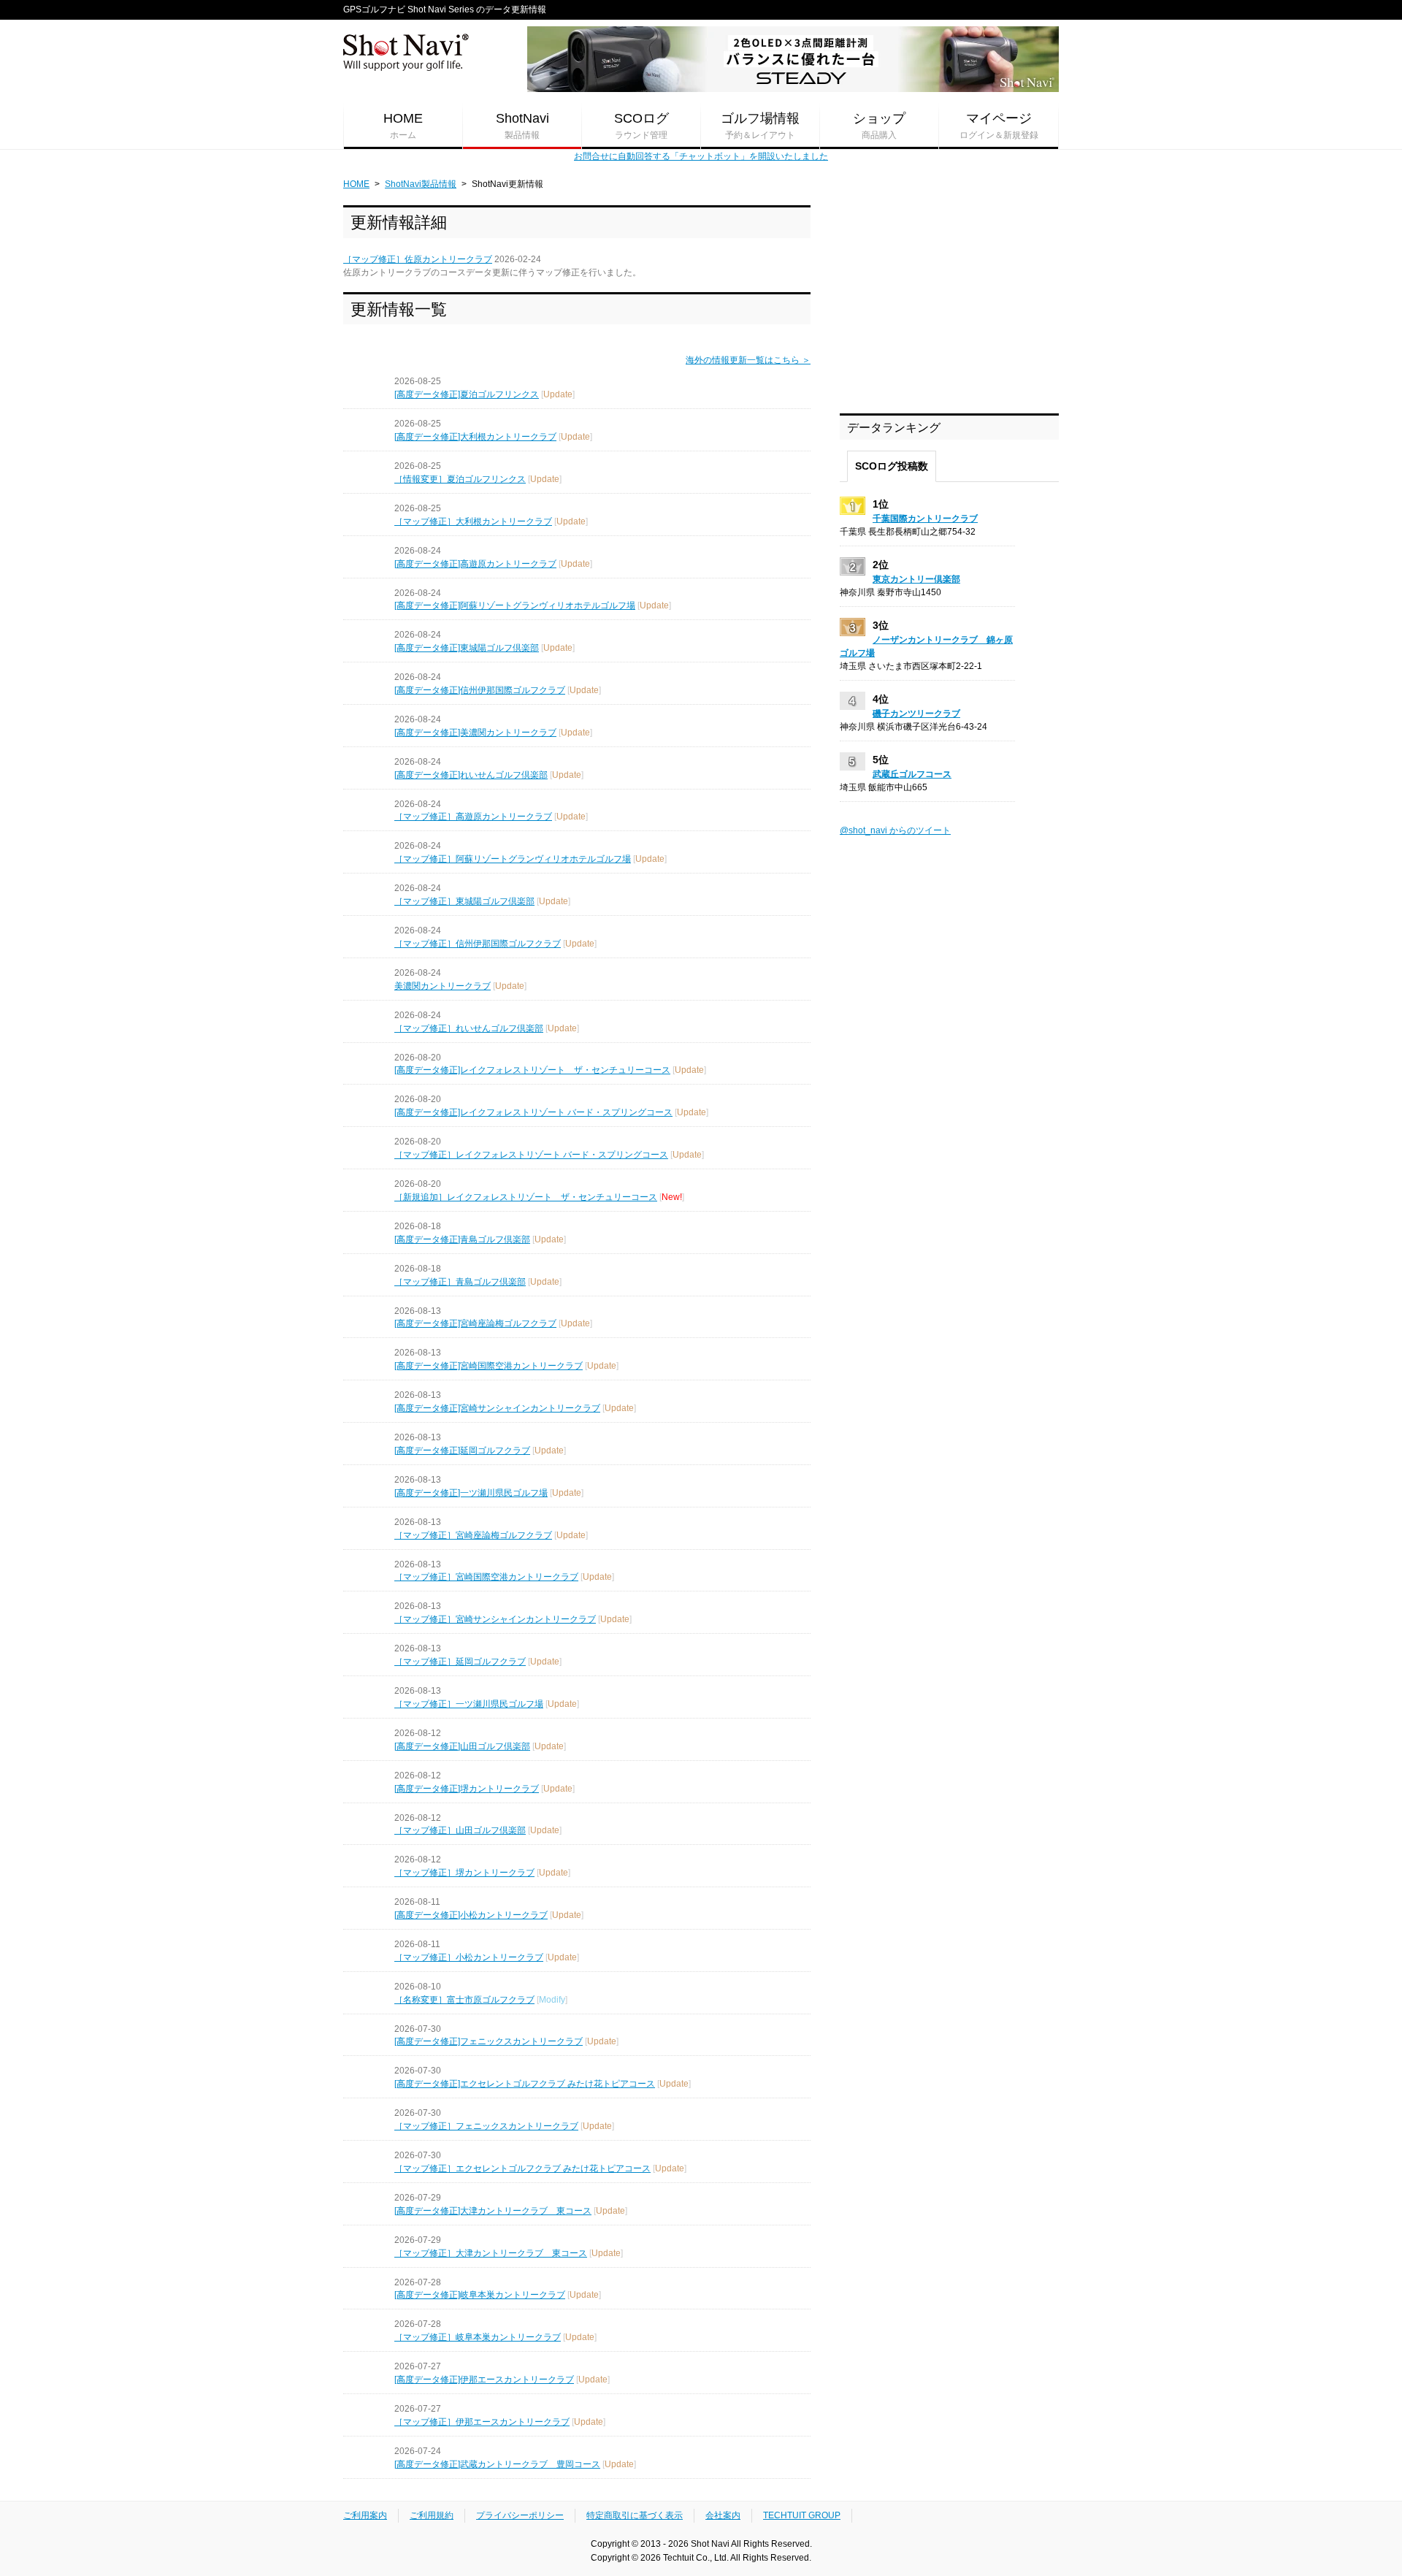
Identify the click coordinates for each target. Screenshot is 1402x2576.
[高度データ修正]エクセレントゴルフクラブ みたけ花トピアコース (525, 2084)
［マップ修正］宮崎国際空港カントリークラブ (486, 1577)
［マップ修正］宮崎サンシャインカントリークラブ (495, 1619)
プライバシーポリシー (520, 2515)
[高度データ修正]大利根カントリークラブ (475, 437)
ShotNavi (522, 126)
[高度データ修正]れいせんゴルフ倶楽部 (471, 775)
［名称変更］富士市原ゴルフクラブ (464, 2000)
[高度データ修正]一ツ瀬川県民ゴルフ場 (471, 1493)
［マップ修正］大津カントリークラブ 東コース (491, 2253)
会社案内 (723, 2515)
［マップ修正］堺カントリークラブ (464, 1873)
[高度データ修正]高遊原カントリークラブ (475, 564)
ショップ (879, 126)
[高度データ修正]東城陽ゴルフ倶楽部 (467, 648)
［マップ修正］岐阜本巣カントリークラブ (478, 2337)
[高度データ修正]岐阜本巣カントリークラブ (480, 2295)
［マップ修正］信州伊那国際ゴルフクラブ (478, 944)
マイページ (999, 126)
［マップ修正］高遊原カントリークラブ (473, 817)
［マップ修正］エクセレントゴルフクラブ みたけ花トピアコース (522, 2168)
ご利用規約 (432, 2515)
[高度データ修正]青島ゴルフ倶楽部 (462, 1239)
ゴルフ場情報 (760, 126)
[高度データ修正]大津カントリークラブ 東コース (493, 2211)
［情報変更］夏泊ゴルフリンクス (460, 479)
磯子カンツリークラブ (916, 714)
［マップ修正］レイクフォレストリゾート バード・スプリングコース (531, 1155)
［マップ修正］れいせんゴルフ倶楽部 (469, 1028)
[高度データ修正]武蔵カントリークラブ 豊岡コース (497, 2464)
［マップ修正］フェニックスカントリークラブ (486, 2126)
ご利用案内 (365, 2515)
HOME (403, 126)
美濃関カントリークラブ (443, 986)
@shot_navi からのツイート (895, 830)
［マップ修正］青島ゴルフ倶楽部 (460, 1282)
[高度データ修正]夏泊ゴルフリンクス (467, 394)
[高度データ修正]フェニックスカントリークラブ (489, 2041)
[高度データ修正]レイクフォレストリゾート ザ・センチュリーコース (532, 1070)
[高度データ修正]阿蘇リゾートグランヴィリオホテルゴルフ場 (515, 605)
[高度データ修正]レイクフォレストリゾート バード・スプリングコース (533, 1112)
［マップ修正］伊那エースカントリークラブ (482, 2422)
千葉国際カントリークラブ (925, 519)
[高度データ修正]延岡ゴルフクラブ (462, 1451)
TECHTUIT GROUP (802, 2515)
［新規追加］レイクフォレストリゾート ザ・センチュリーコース (526, 1197)
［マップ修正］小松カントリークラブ (469, 1957)
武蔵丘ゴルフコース (912, 774)
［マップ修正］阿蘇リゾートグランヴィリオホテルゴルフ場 (513, 859)
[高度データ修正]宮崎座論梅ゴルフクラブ (475, 1323)
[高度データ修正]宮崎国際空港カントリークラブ (489, 1366)
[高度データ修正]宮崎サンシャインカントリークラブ (497, 1408)
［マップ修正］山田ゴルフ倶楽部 (460, 1830)
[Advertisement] (949, 297)
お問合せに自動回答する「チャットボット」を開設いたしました (701, 156)
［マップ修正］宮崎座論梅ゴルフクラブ (473, 1535)
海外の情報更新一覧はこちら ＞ (748, 360)
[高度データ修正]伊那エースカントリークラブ (484, 2380)
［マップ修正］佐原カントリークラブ (418, 259)
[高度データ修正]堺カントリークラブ (467, 1789)
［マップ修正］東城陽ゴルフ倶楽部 (464, 901)
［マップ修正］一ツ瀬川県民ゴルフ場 (469, 1704)
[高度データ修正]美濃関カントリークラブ (475, 733)
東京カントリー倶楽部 (916, 579)
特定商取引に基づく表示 (635, 2515)
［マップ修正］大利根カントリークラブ (473, 521)
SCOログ (641, 126)
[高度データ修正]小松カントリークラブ (471, 1915)
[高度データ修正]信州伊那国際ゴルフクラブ (480, 690)
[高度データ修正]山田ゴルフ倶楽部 (462, 1746)
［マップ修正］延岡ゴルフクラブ (460, 1662)
